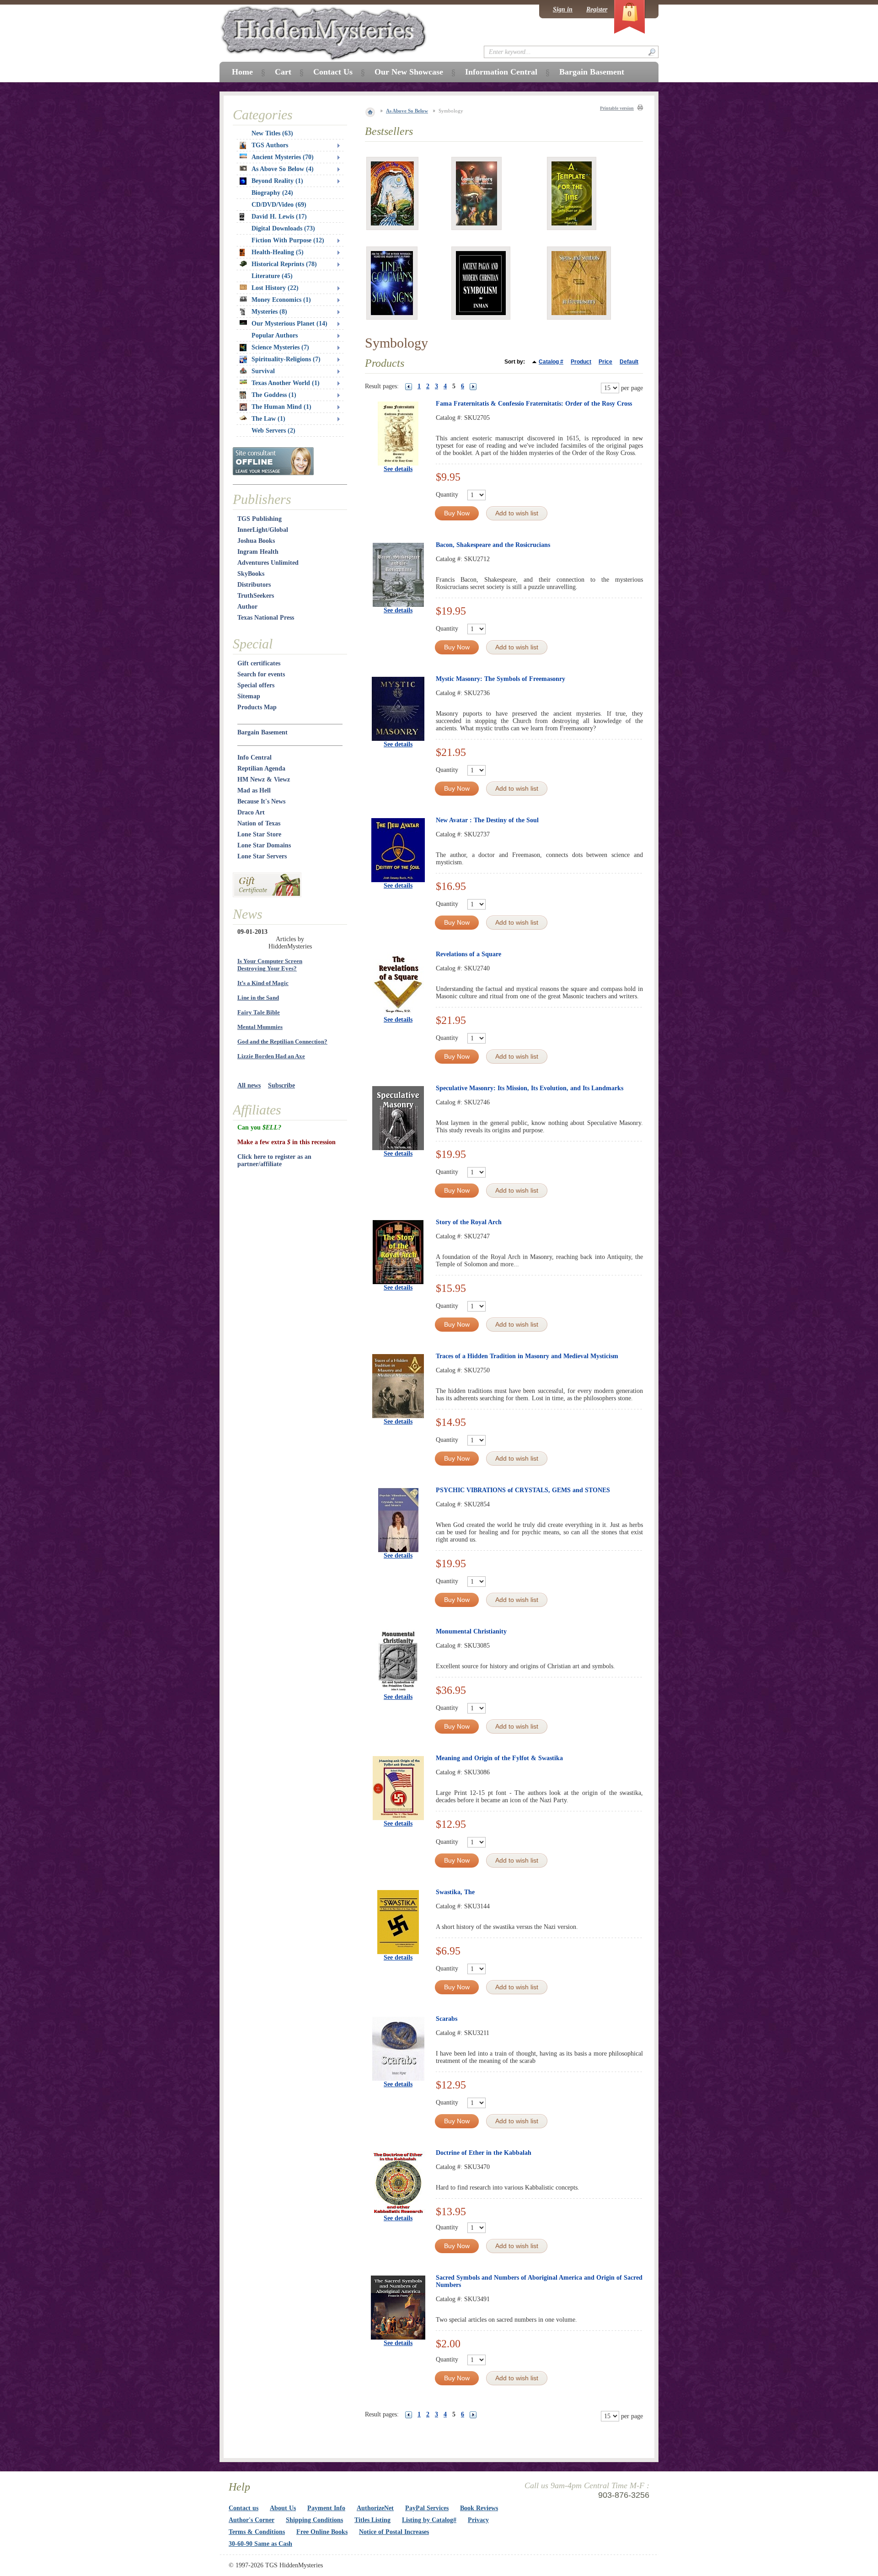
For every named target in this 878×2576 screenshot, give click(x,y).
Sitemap (249, 696)
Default (629, 362)
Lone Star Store (259, 834)
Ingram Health (258, 552)
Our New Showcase (409, 72)
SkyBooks (251, 574)
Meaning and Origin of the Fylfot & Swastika (499, 1758)
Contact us (244, 2508)
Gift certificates (259, 663)
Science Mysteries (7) (280, 347)
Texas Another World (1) (286, 383)
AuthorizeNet (375, 2508)
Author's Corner (252, 2520)
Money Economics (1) (281, 300)
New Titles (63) (272, 133)
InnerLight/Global (263, 530)
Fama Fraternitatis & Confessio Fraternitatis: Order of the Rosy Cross (534, 404)
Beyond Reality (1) (277, 181)
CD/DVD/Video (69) (279, 205)
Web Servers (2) (273, 431)
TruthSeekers (256, 596)
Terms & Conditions (257, 2532)
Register (597, 9)
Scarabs (447, 2019)
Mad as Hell (254, 790)
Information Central (501, 72)
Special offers (256, 685)
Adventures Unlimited (268, 563)
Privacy (478, 2520)
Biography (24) (272, 193)
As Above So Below (407, 111)
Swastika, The (455, 1892)
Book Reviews (479, 2508)
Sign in (563, 9)
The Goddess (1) (274, 395)
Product (581, 362)
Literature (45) (272, 276)
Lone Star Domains (264, 845)
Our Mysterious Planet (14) (289, 324)
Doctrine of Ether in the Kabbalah (484, 2153)
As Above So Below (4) (283, 169)
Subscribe (281, 1085)
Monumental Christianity (471, 1631)
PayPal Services (427, 2508)
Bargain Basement (262, 732)
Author (247, 607)
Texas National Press (266, 618)
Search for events (261, 674)
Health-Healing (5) (278, 252)
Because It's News (261, 801)
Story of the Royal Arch (469, 1222)
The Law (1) (268, 419)
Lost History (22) (275, 288)
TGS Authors (270, 145)
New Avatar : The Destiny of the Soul (487, 820)
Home (242, 72)
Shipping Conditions (314, 2520)
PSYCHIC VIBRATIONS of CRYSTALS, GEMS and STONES (523, 1490)
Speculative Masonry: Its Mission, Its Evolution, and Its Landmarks (530, 1088)
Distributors (254, 585)
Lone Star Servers (262, 856)
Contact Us (333, 72)
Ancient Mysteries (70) (283, 157)
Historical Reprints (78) (284, 264)
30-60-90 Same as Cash (260, 2544)
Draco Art (251, 812)
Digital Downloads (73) (283, 228)
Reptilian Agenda (261, 769)
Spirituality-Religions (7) (286, 359)
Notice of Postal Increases (394, 2532)
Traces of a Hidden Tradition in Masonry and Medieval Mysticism (527, 1356)
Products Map (257, 707)
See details (398, 469)
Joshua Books (256, 541)
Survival (263, 371)
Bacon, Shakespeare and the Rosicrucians (493, 545)
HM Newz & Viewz (264, 779)
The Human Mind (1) (281, 407)
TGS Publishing (260, 519)
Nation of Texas (259, 823)
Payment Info (326, 2508)
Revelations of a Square (468, 954)
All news (249, 1085)
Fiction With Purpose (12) (288, 240)
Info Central (254, 758)
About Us (283, 2508)
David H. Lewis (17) (279, 217)
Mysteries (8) (269, 312)
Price (605, 362)
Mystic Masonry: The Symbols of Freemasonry (501, 679)
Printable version (617, 108)
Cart (283, 72)
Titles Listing (372, 2520)
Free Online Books (322, 2532)
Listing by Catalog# (429, 2520)
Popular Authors (275, 335)
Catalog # (551, 362)
